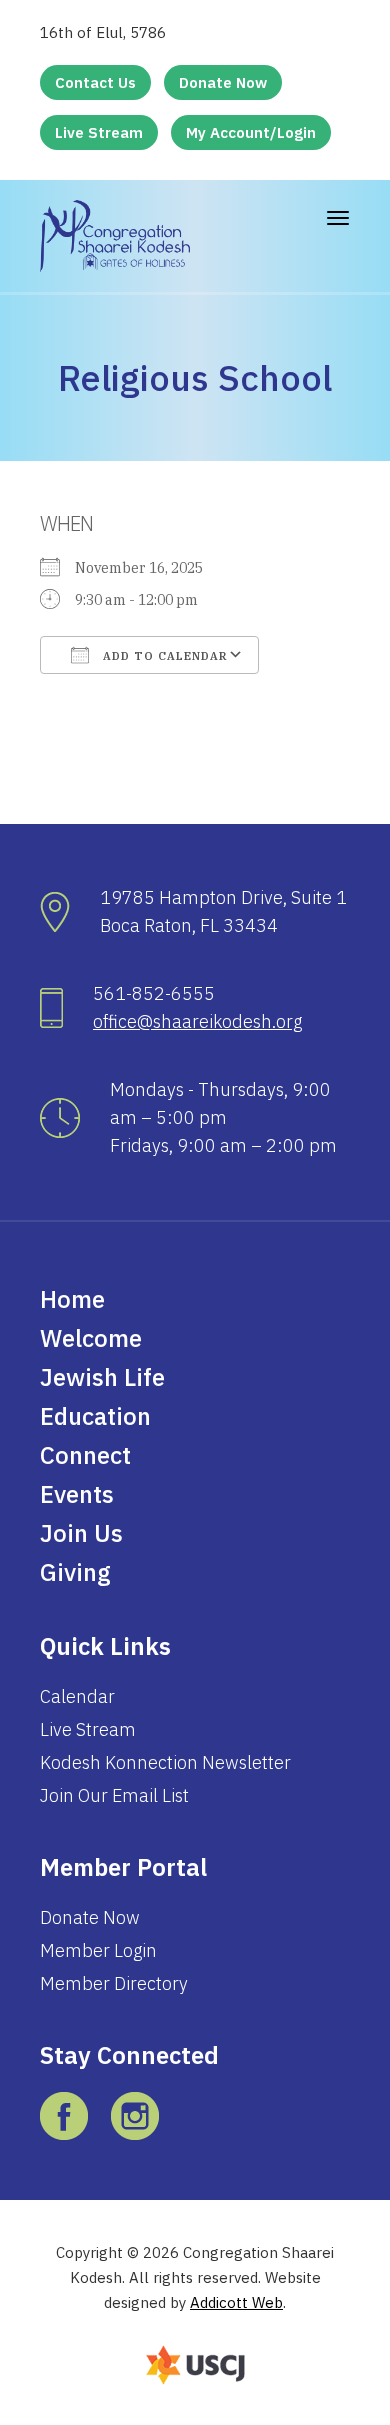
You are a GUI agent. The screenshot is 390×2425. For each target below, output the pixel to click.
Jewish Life (102, 1377)
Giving (75, 1572)
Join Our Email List (114, 1795)
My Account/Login (251, 132)
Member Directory (114, 1983)
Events (77, 1494)
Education (95, 1416)
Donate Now (223, 82)
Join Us (81, 1533)
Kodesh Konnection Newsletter (165, 1762)
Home (72, 1299)
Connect (85, 1455)
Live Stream (99, 132)
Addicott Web (236, 2302)
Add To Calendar (163, 656)
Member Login (98, 1950)
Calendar (77, 1696)
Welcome (91, 1338)
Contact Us (95, 82)
